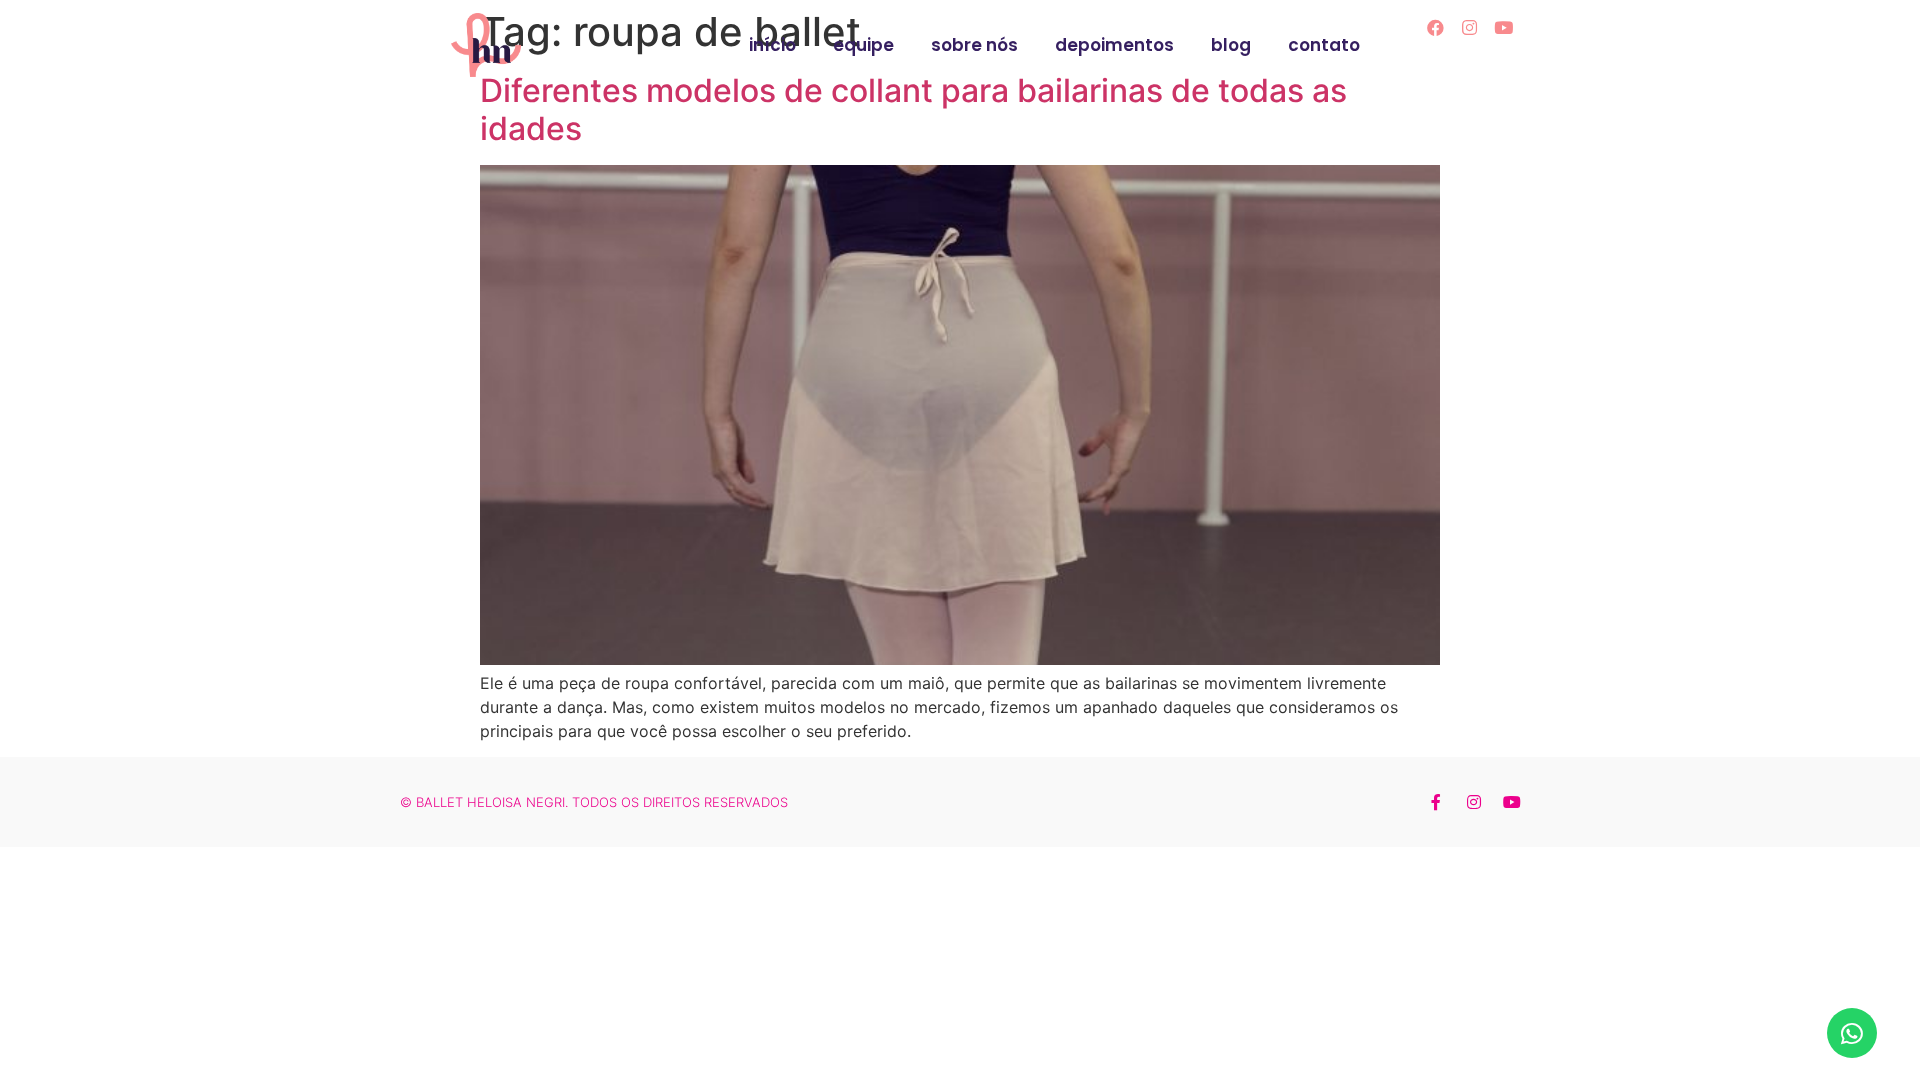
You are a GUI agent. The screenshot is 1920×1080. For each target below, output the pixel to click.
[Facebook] (1436, 27)
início (772, 45)
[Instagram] (1470, 27)
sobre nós (974, 45)
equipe (863, 45)
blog (1231, 45)
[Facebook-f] (1436, 802)
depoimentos (1114, 45)
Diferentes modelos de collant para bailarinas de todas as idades (913, 109)
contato (1324, 45)
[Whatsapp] (1852, 1033)
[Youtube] (1504, 27)
